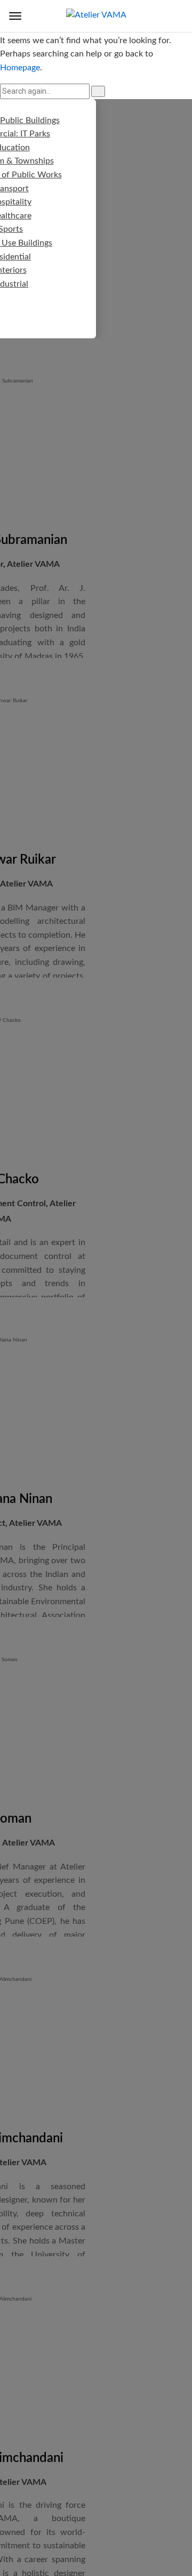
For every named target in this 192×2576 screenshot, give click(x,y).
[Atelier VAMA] (96, 15)
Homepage (20, 68)
